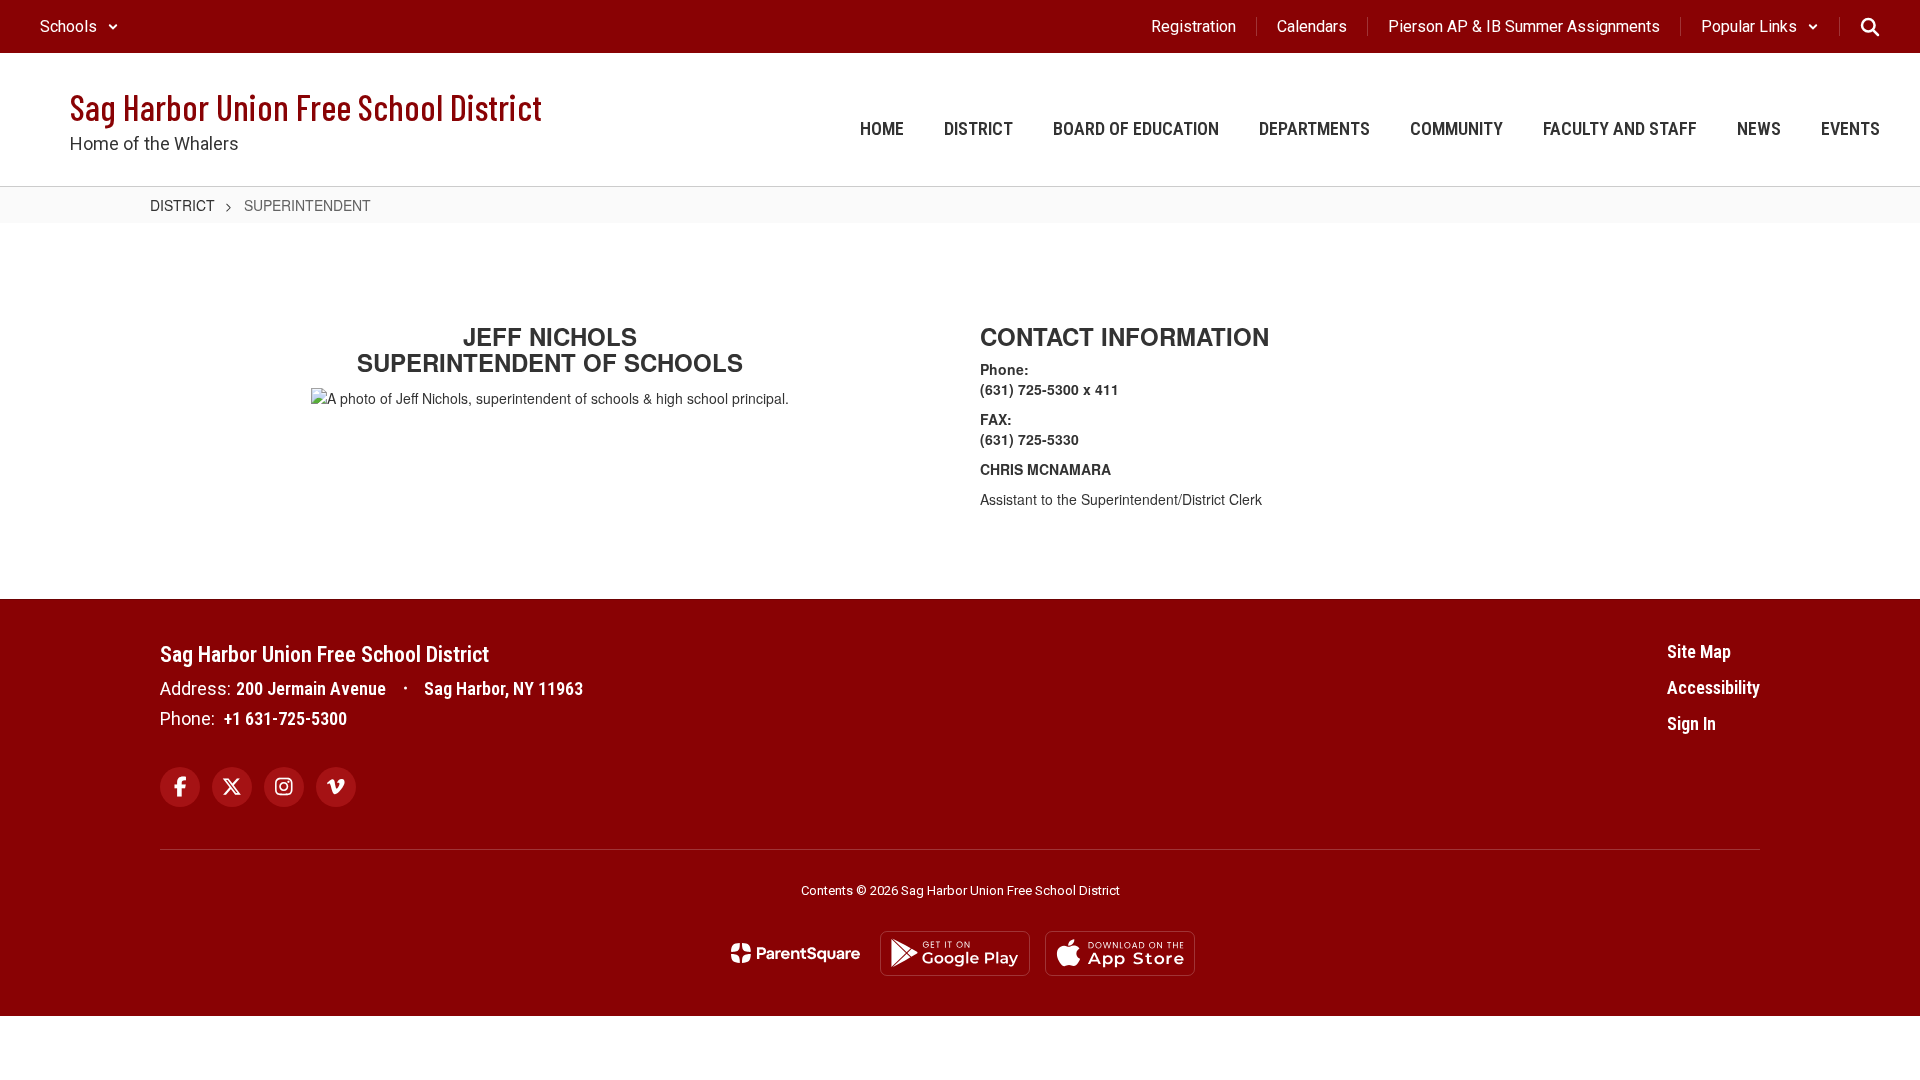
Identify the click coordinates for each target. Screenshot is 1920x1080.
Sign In (1691, 723)
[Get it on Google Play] (955, 953)
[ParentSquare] (795, 953)
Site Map (1699, 651)
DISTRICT (182, 205)
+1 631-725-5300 (285, 718)
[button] (79, 26)
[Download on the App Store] (1120, 953)
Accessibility (1713, 687)
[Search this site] (1870, 27)
